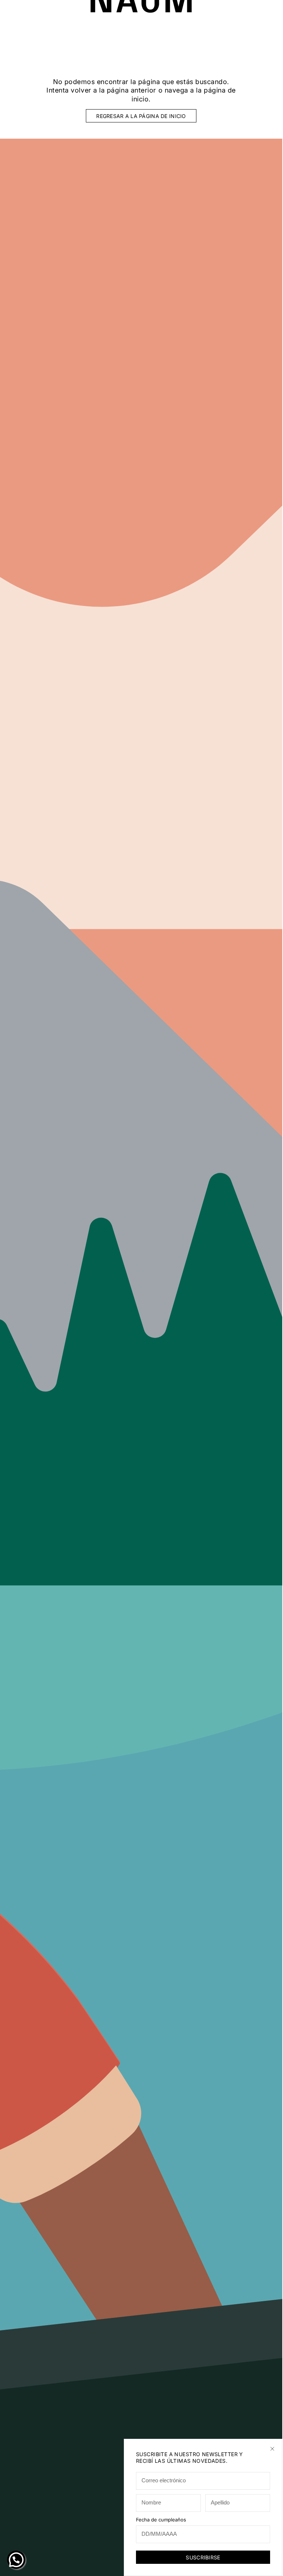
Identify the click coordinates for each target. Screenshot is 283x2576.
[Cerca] (272, 2449)
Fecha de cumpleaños (161, 2520)
